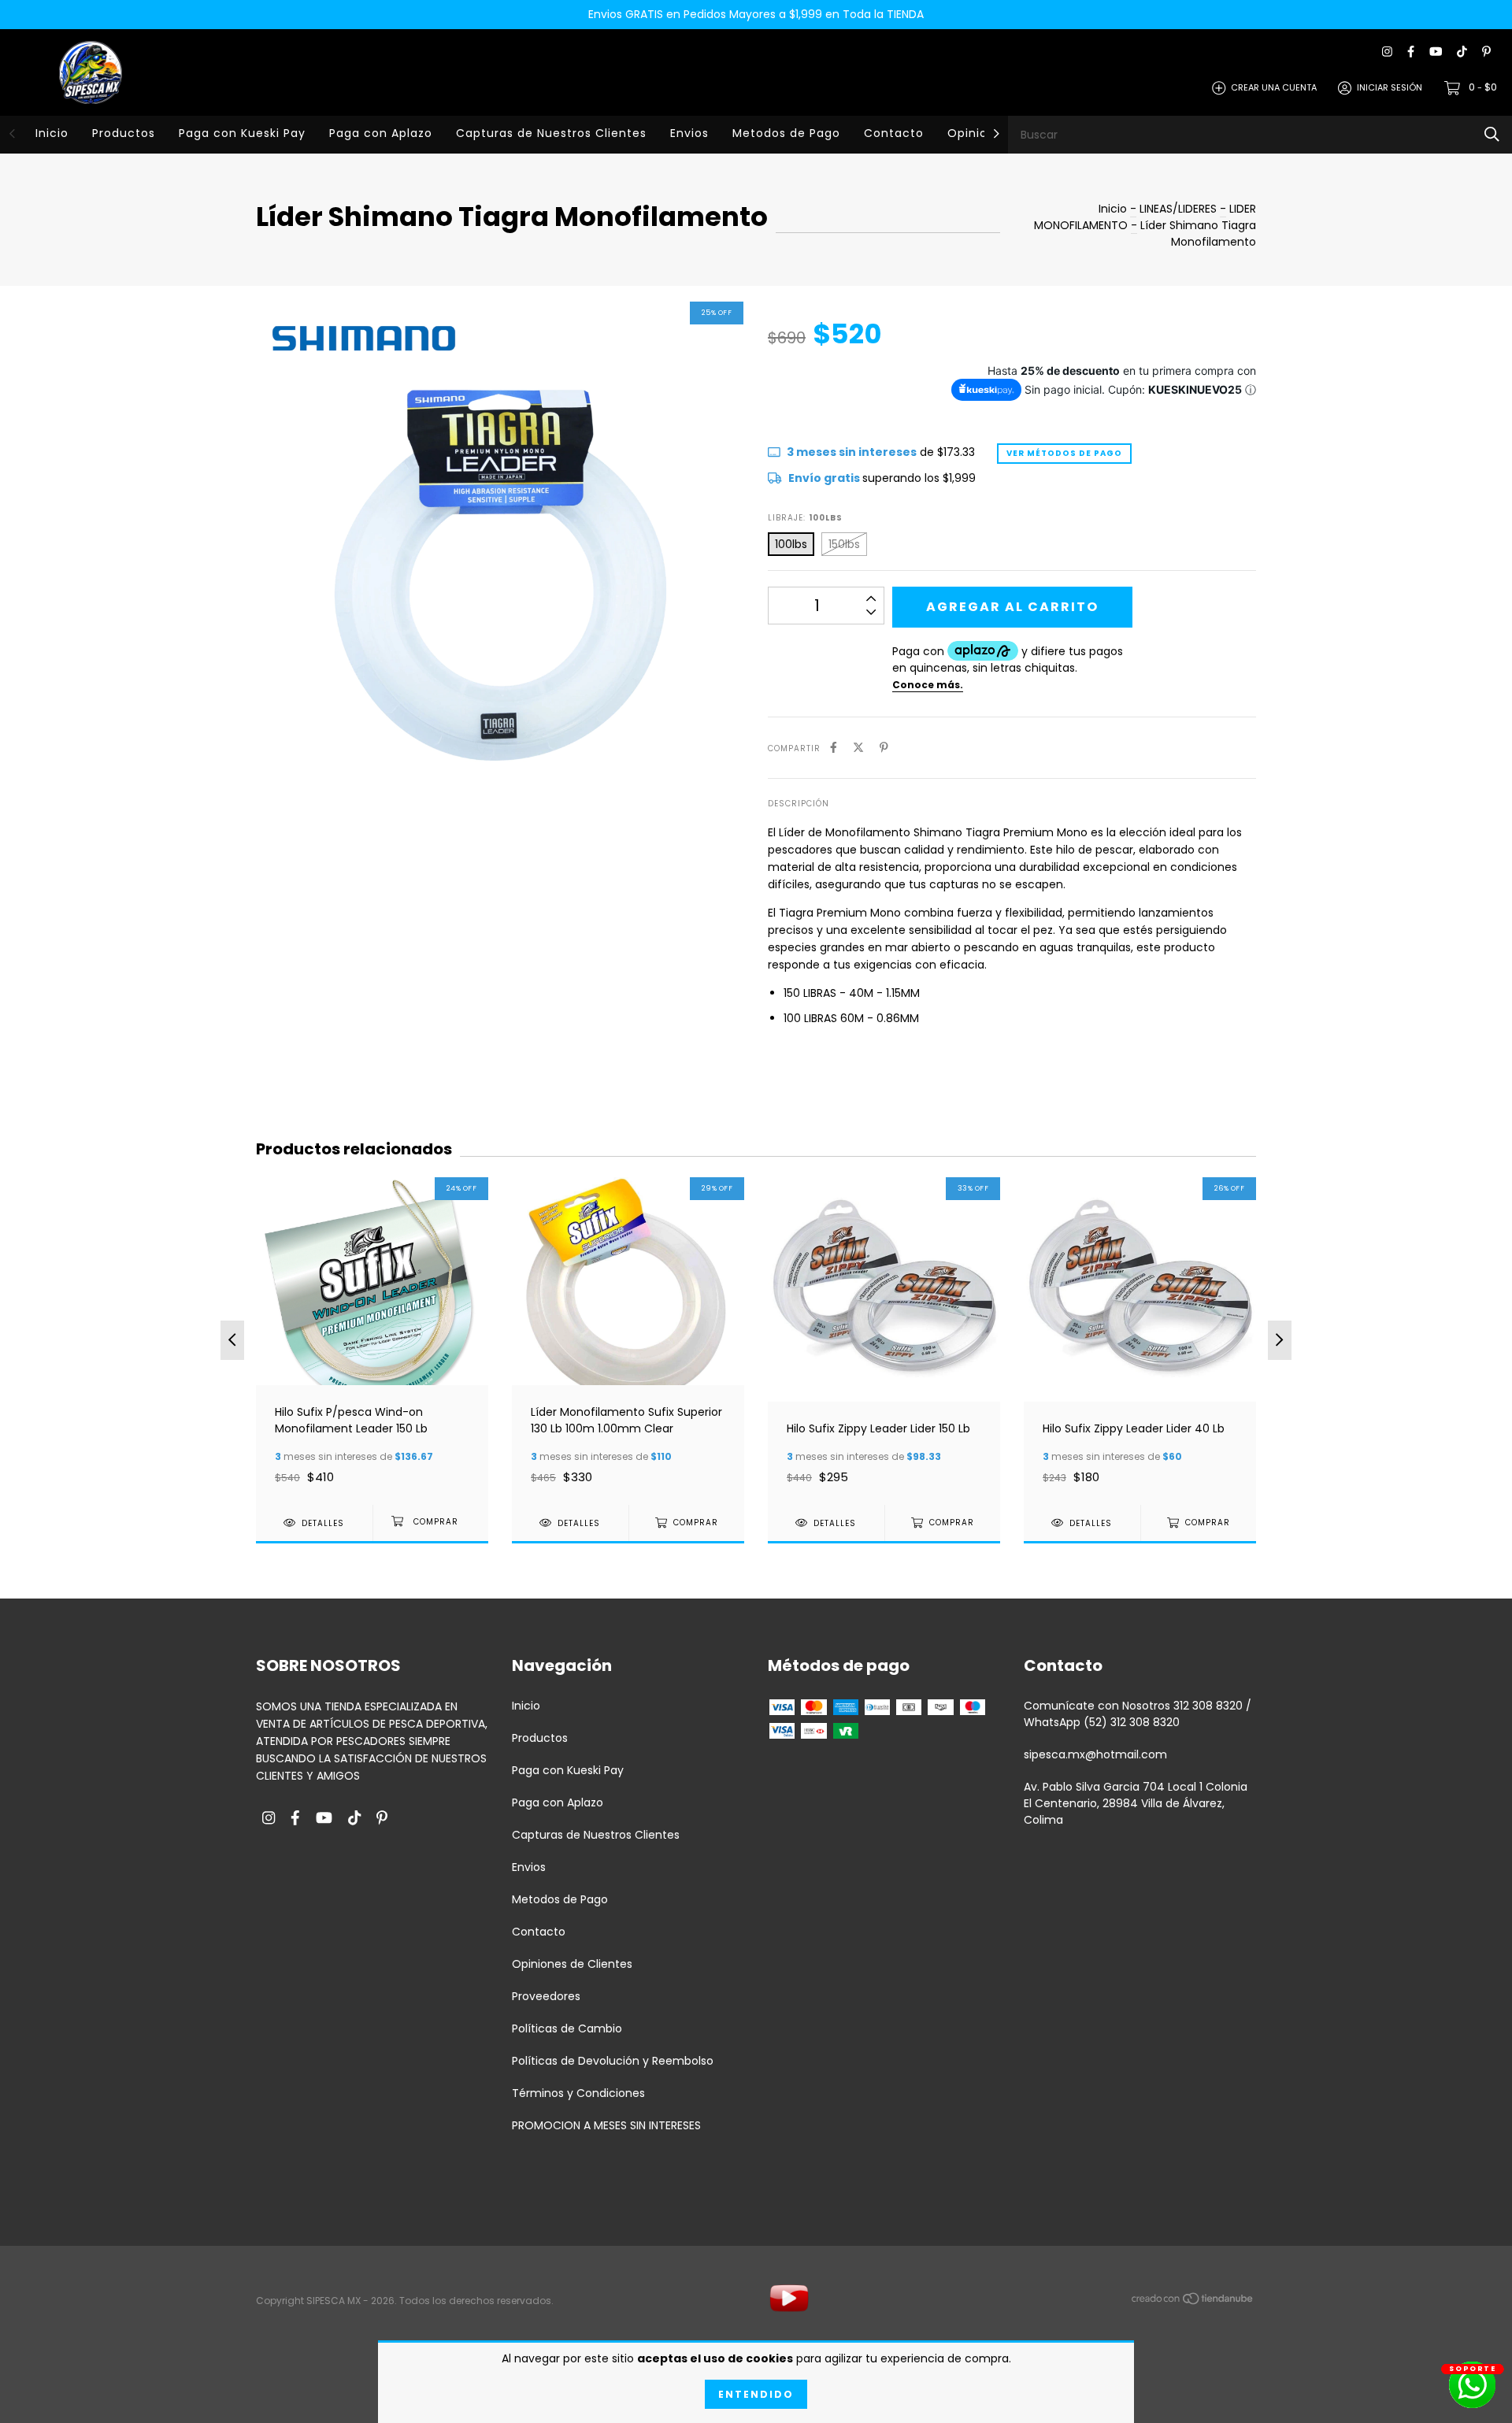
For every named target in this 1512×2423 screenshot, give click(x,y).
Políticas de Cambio (567, 2028)
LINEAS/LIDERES (1178, 209)
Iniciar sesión (1390, 87)
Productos (124, 133)
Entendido (756, 2394)
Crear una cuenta (1274, 87)
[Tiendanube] (1193, 2302)
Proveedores (546, 1996)
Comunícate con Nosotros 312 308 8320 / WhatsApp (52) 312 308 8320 (1138, 1714)
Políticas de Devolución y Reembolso (613, 2061)
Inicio (52, 133)
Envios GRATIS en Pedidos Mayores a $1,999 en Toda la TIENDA (756, 14)
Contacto (894, 133)
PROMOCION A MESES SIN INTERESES (606, 2125)
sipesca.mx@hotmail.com (1095, 1754)
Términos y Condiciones (578, 2093)
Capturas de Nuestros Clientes (551, 133)
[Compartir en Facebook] (834, 748)
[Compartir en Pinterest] (884, 748)
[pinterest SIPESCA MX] (1486, 52)
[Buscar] (1492, 134)
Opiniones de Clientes (572, 1964)
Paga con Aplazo (381, 133)
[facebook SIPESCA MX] (1411, 52)
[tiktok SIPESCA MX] (1462, 52)
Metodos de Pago (786, 133)
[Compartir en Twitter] (858, 748)
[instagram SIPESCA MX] (1387, 52)
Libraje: (805, 518)
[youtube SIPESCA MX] (1436, 52)
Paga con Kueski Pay (242, 133)
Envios (689, 133)
